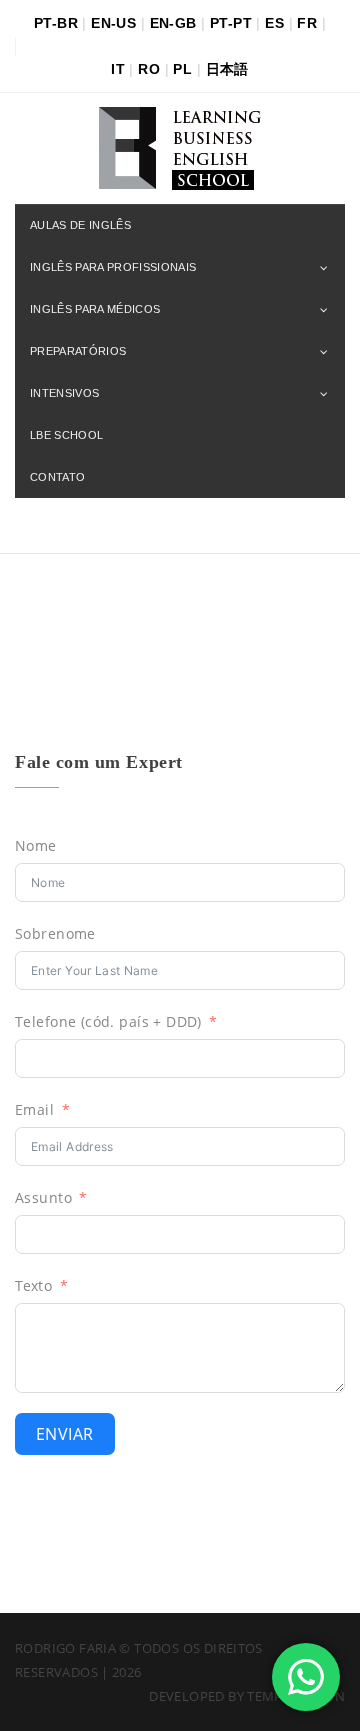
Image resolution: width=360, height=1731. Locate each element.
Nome (36, 845)
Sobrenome (55, 933)
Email (34, 1109)
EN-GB (173, 23)
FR (307, 23)
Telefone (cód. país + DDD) (108, 1021)
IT (118, 69)
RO (149, 69)
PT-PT (231, 23)
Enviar (65, 1434)
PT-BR (56, 23)
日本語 (227, 69)
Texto (33, 1285)
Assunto (43, 1197)
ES (274, 23)
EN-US (113, 23)
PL (182, 69)
